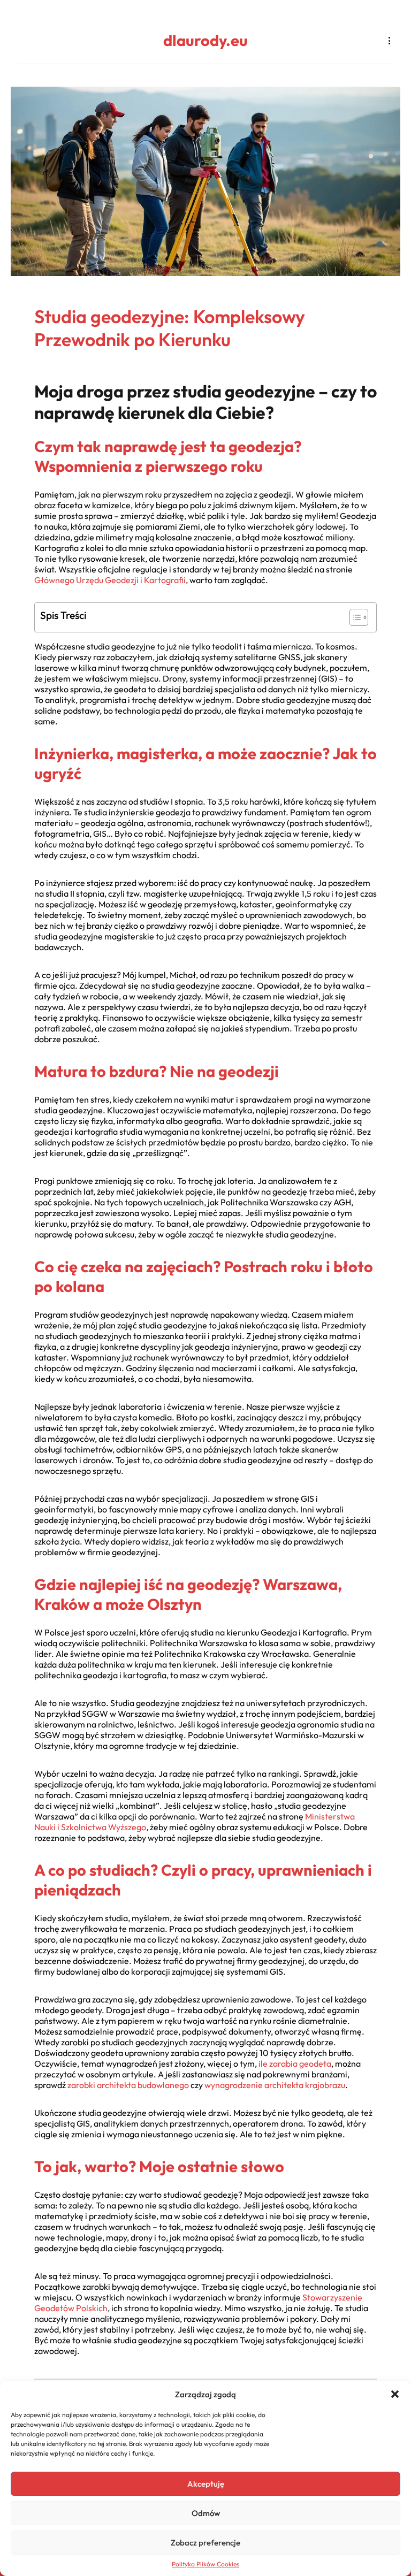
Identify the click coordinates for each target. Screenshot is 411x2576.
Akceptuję (206, 2484)
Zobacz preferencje (205, 2543)
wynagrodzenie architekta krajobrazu (275, 2085)
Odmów (206, 2513)
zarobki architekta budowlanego (128, 2085)
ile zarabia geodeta (295, 2063)
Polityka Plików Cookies (205, 2564)
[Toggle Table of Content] (353, 617)
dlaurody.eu (205, 40)
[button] (395, 2394)
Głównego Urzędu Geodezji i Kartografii (110, 580)
